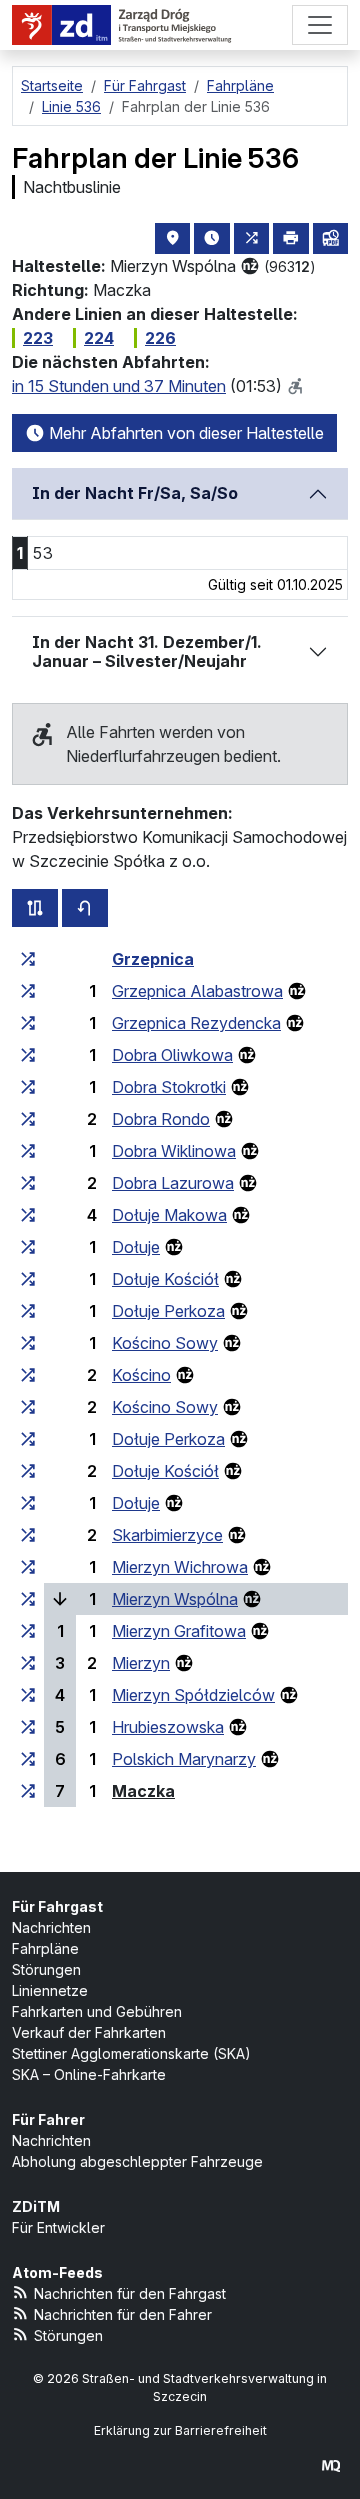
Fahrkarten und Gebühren (97, 2011)
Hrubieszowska (168, 1727)
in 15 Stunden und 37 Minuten (119, 386)
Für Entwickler (58, 2227)
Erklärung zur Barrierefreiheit (180, 2430)
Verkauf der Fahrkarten (89, 2032)
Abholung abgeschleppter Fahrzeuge (137, 2161)
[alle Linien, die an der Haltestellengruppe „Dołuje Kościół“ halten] (28, 1279)
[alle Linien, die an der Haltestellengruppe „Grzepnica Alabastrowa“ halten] (28, 991)
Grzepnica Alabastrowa (197, 991)
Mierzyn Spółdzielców (193, 1695)
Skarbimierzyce (167, 1535)
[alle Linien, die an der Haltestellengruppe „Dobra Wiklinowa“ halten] (28, 1151)
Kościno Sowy (165, 1343)
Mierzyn (141, 1663)
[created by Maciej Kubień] (331, 2465)
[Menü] (320, 25)
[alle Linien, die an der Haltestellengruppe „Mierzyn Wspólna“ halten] (28, 1599)
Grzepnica (153, 959)
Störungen (46, 1969)
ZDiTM (36, 2206)
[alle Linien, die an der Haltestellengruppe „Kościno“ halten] (28, 1375)
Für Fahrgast (57, 1906)
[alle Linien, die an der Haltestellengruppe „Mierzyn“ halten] (28, 1663)
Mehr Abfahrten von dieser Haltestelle (184, 433)
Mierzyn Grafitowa (179, 1631)
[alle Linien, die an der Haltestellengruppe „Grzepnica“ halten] (28, 959)
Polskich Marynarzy (184, 1759)
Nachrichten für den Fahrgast (130, 2293)
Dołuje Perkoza (168, 1311)
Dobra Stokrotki (169, 1087)
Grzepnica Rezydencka (196, 1023)
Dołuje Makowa (169, 1215)
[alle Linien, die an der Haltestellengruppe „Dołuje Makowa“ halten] (28, 1215)
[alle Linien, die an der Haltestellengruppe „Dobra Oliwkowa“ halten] (28, 1055)
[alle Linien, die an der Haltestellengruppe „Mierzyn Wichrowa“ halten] (28, 1567)
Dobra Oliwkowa (172, 1055)
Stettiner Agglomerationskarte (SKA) (131, 2053)
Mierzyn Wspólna (175, 1599)
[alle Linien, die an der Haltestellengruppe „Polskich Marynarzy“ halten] (28, 1759)
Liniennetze (50, 1990)
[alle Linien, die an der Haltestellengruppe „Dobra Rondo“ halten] (28, 1119)
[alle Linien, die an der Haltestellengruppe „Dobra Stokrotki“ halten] (28, 1087)
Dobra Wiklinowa (174, 1151)
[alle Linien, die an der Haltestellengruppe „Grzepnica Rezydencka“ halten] (28, 1023)
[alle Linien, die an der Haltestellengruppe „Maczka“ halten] (28, 1791)
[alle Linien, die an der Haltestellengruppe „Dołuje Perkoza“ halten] (28, 1311)
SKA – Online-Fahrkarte (89, 2074)
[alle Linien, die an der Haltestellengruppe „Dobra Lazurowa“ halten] (28, 1183)
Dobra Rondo (161, 1119)
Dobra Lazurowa (173, 1183)
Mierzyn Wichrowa (180, 1567)
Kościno (141, 1375)
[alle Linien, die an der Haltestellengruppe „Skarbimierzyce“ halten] (28, 1535)
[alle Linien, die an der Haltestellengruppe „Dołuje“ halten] (28, 1247)
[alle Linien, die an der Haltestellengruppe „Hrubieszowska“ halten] (28, 1727)
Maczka (143, 1791)
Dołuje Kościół (165, 1279)
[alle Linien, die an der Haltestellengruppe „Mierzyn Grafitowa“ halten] (28, 1631)
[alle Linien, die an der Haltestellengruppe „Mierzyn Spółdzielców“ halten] (28, 1695)
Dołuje (136, 1247)
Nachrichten (51, 1927)
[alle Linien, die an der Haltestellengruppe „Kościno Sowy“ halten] (28, 1343)
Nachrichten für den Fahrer (123, 2314)
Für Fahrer (48, 2119)
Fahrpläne (45, 1948)
